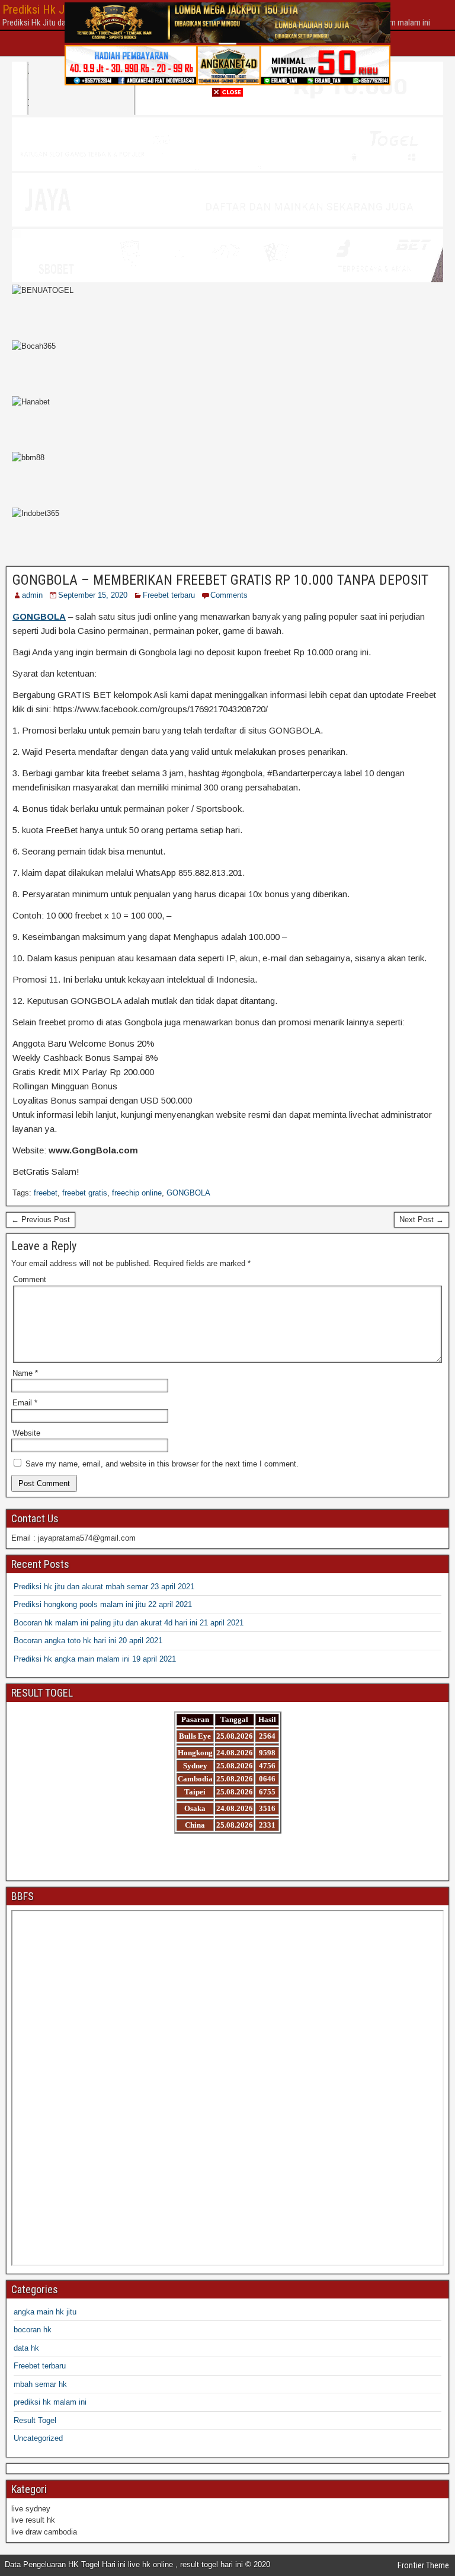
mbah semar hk (40, 2384)
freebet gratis (85, 1193)
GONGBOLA (188, 1193)
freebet (46, 1193)
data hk (26, 2348)
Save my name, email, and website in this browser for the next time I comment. (162, 1464)
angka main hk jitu (45, 2312)
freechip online (137, 1193)
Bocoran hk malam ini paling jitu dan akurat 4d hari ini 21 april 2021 (129, 1623)
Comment (30, 1279)
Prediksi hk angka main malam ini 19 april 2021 (95, 1659)
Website (26, 1433)
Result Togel (35, 2420)
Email (25, 1403)
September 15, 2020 (93, 595)
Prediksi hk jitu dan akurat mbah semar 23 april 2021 (104, 1587)
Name (25, 1373)
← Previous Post (41, 1220)
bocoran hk (33, 2330)
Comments (229, 595)
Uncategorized (38, 2438)
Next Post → (422, 1220)
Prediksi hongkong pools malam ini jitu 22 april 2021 (103, 1604)
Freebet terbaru (169, 595)
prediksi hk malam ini (50, 2402)
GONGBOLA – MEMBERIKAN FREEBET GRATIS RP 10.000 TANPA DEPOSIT (220, 580)
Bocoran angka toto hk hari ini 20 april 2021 (88, 1641)
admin (32, 595)
